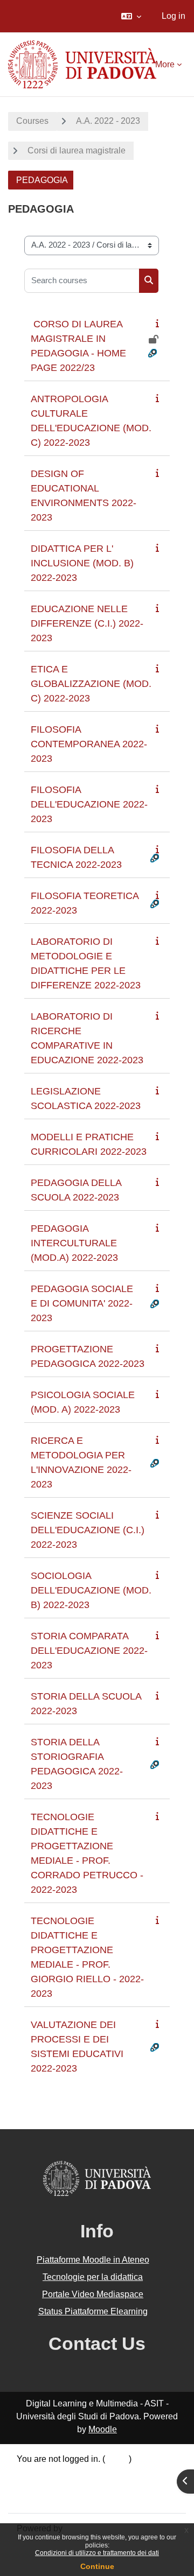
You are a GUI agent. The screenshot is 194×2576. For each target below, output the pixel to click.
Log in (174, 16)
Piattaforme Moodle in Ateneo (93, 2260)
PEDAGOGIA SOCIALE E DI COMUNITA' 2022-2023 (82, 1303)
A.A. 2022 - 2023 (108, 121)
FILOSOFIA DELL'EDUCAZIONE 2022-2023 (89, 804)
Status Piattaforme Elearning (93, 2311)
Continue (97, 2566)
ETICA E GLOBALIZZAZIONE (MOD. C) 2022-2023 (91, 684)
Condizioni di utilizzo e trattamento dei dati (97, 2553)
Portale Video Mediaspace (93, 2294)
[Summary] (160, 323)
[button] (131, 16)
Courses (32, 121)
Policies (32, 2485)
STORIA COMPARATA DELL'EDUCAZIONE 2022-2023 (89, 1651)
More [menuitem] (165, 64)
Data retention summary (62, 2472)
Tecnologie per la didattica (93, 2277)
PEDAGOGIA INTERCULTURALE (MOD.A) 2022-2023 (74, 1243)
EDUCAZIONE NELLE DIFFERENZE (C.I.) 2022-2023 (87, 623)
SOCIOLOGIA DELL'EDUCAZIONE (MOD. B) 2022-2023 (91, 1590)
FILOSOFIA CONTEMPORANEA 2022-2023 (89, 744)
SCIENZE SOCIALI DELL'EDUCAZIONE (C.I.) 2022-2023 (88, 1530)
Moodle (103, 2429)
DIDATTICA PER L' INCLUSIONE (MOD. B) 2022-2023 (82, 563)
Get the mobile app (53, 2498)
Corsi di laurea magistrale (77, 150)
